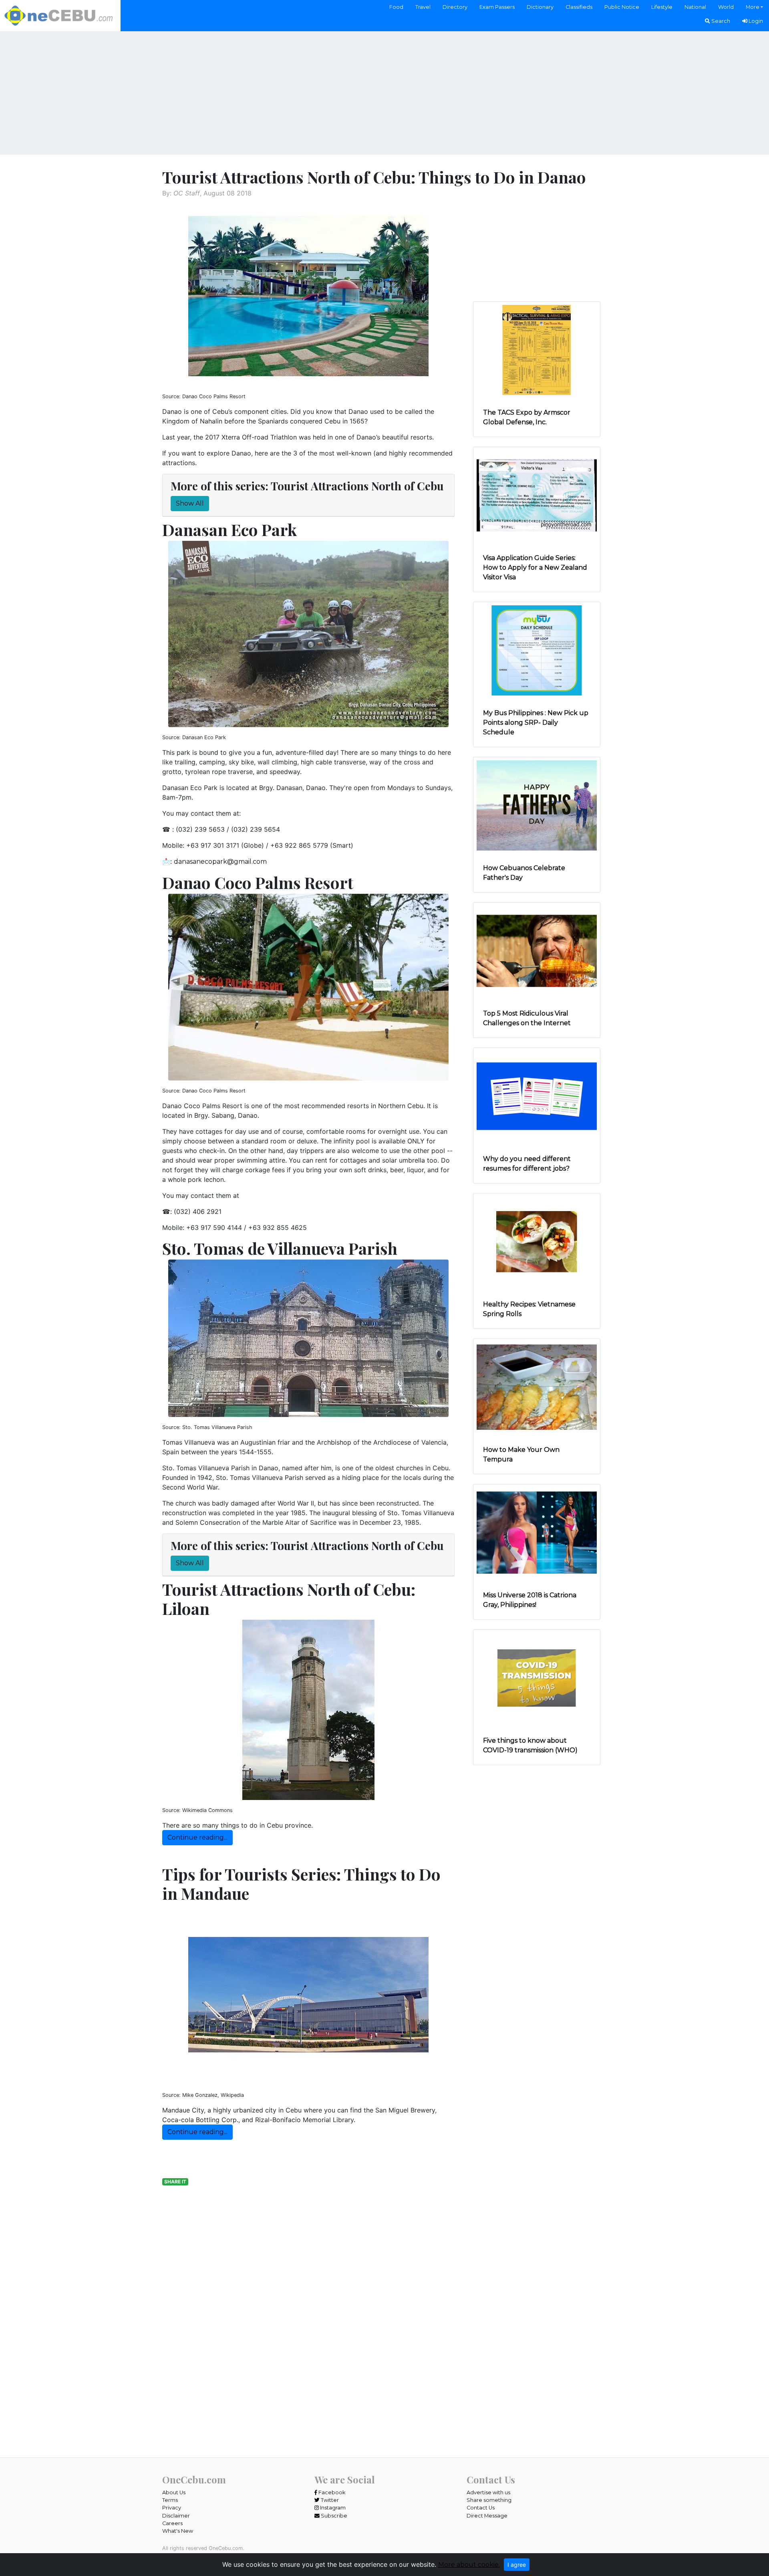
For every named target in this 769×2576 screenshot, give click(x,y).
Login (755, 21)
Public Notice (622, 7)
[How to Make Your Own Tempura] (537, 1387)
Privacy (172, 2508)
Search (720, 21)
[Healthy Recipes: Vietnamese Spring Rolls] (537, 1241)
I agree (517, 2565)
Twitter (329, 2500)
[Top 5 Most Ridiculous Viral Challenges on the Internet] (537, 950)
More (753, 7)
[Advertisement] (384, 92)
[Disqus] (308, 2350)
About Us (174, 2492)
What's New (178, 2531)
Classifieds (579, 7)
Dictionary (540, 7)
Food (396, 7)
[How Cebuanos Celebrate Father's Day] (537, 805)
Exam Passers (497, 7)
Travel (423, 7)
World (726, 7)
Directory (455, 7)
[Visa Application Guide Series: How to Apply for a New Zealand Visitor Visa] (537, 495)
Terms (170, 2500)
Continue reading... (197, 1837)
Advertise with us (488, 2492)
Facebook (331, 2492)
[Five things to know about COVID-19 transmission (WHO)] (537, 1678)
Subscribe (333, 2516)
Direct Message (487, 2516)
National (695, 7)
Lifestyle (662, 7)
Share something (489, 2500)
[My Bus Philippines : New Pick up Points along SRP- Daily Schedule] (537, 650)
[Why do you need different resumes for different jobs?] (537, 1096)
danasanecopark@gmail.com (220, 862)
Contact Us (481, 2508)
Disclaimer (176, 2516)
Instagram (332, 2508)
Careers (172, 2523)
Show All (190, 503)
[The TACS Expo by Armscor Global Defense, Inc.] (537, 350)
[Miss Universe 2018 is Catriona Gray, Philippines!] (537, 1532)
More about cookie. (469, 2565)
